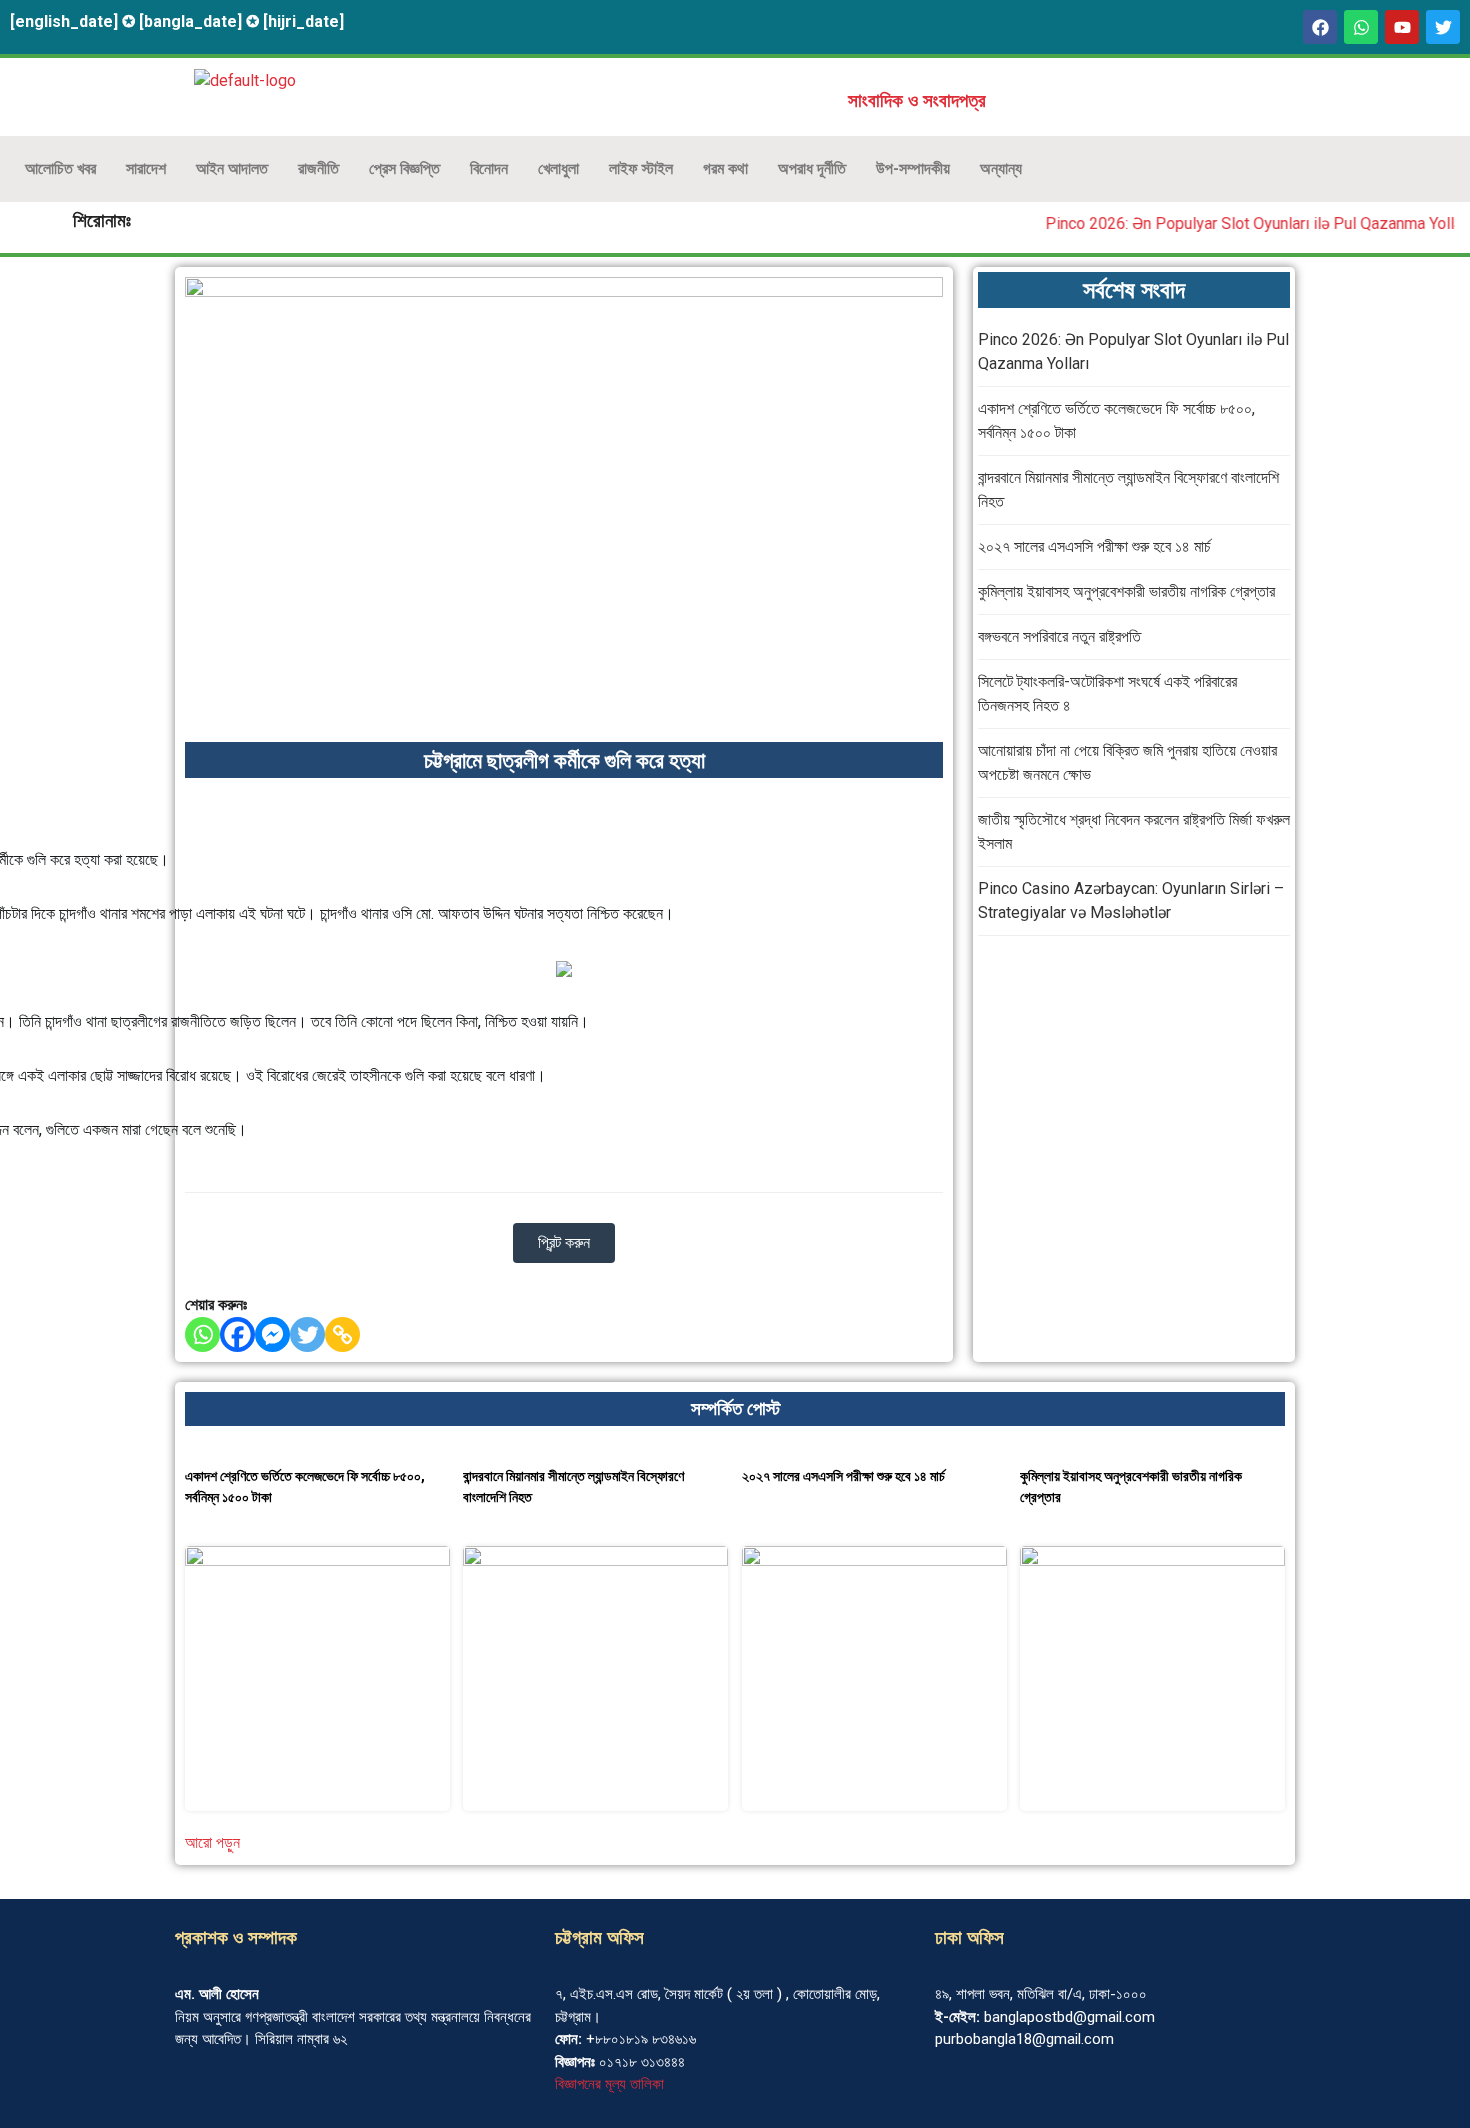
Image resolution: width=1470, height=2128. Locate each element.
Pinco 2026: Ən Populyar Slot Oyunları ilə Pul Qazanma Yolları (1241, 223)
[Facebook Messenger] (272, 1334)
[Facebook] (1320, 27)
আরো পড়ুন (212, 1842)
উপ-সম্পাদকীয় (913, 168)
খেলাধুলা (558, 168)
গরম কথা (725, 168)
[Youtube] (1402, 27)
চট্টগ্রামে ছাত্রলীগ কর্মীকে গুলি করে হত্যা (564, 760)
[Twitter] (307, 1334)
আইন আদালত (232, 168)
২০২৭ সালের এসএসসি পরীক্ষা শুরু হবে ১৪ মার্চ (1094, 546)
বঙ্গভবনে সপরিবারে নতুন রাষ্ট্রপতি (1059, 636)
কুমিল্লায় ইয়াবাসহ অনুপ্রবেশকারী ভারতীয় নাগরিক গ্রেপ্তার (1126, 591)
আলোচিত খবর (60, 168)
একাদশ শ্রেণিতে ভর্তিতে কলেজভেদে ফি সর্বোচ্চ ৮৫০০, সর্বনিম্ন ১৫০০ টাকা (305, 1486)
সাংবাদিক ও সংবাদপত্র (917, 101)
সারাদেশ (146, 168)
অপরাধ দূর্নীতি (812, 168)
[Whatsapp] (1361, 27)
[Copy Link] (342, 1334)
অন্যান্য (1001, 168)
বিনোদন (489, 168)
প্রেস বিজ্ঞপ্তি (404, 168)
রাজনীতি (318, 168)
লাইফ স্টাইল (641, 168)
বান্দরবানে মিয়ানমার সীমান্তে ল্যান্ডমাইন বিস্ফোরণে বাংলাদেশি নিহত (573, 1486)
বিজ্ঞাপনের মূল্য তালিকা (609, 2084)
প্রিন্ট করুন (564, 1242)
